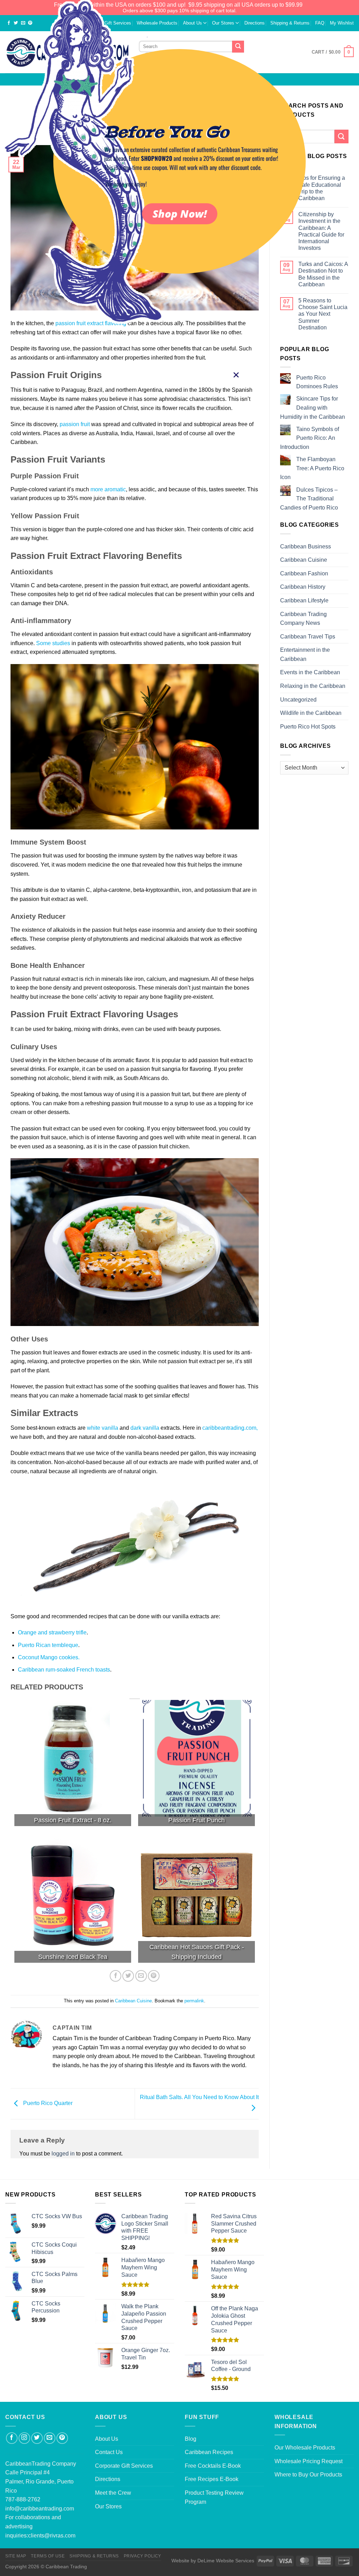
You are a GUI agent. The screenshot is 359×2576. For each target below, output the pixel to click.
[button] (236, 375)
